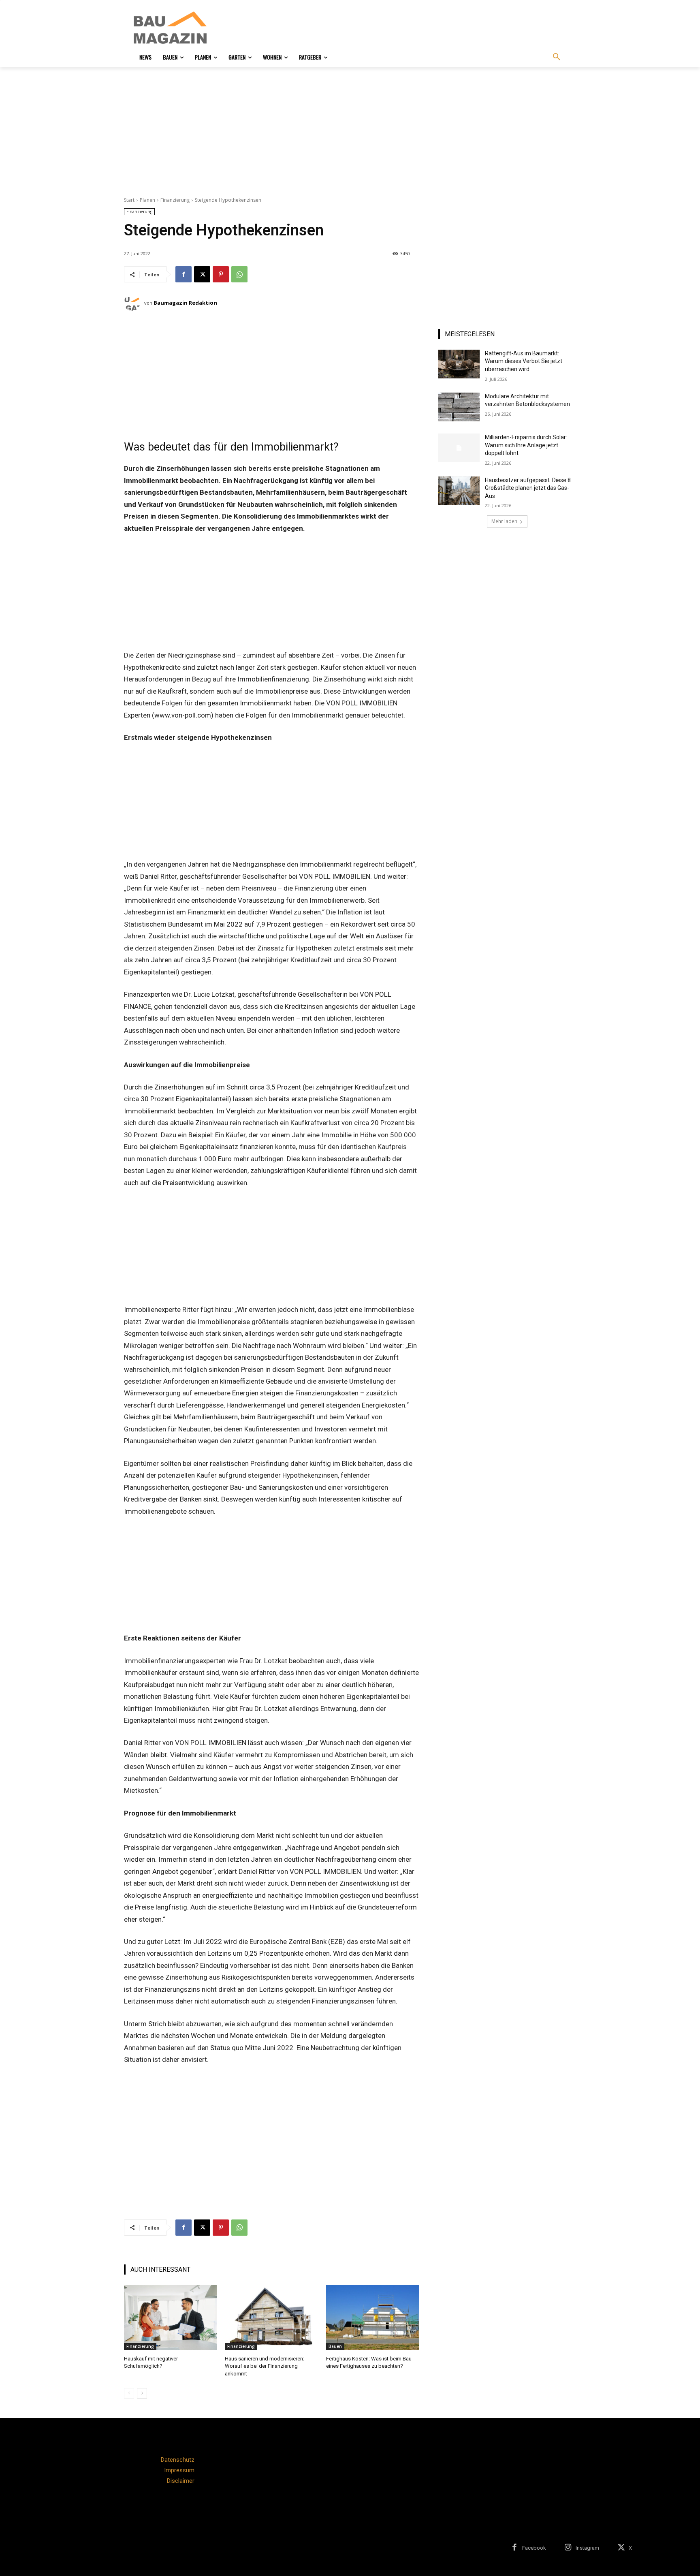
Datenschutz (178, 2460)
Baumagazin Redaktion (185, 303)
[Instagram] (568, 2548)
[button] (557, 57)
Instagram (587, 2548)
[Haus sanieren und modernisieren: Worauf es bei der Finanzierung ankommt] (271, 2318)
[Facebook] (184, 274)
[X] (202, 274)
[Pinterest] (221, 274)
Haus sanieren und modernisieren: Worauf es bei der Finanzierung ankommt (265, 2366)
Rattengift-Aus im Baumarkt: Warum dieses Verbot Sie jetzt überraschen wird (524, 361)
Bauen (335, 2346)
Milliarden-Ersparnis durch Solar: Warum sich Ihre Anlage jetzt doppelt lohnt (526, 445)
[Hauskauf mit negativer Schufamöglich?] (170, 2318)
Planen (147, 200)
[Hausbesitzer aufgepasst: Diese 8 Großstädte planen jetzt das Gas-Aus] (459, 491)
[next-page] (142, 2393)
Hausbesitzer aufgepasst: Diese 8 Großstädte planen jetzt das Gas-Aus (528, 488)
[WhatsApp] (239, 274)
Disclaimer (181, 2481)
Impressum (179, 2470)
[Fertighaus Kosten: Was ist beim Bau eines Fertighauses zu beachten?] (372, 2318)
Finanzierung (175, 200)
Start (129, 200)
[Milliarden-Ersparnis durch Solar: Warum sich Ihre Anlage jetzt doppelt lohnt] (459, 448)
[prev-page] (129, 2393)
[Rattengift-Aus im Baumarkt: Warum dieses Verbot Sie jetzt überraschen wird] (459, 364)
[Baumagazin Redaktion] (134, 303)
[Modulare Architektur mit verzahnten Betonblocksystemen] (459, 407)
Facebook (534, 2548)
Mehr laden (504, 521)
